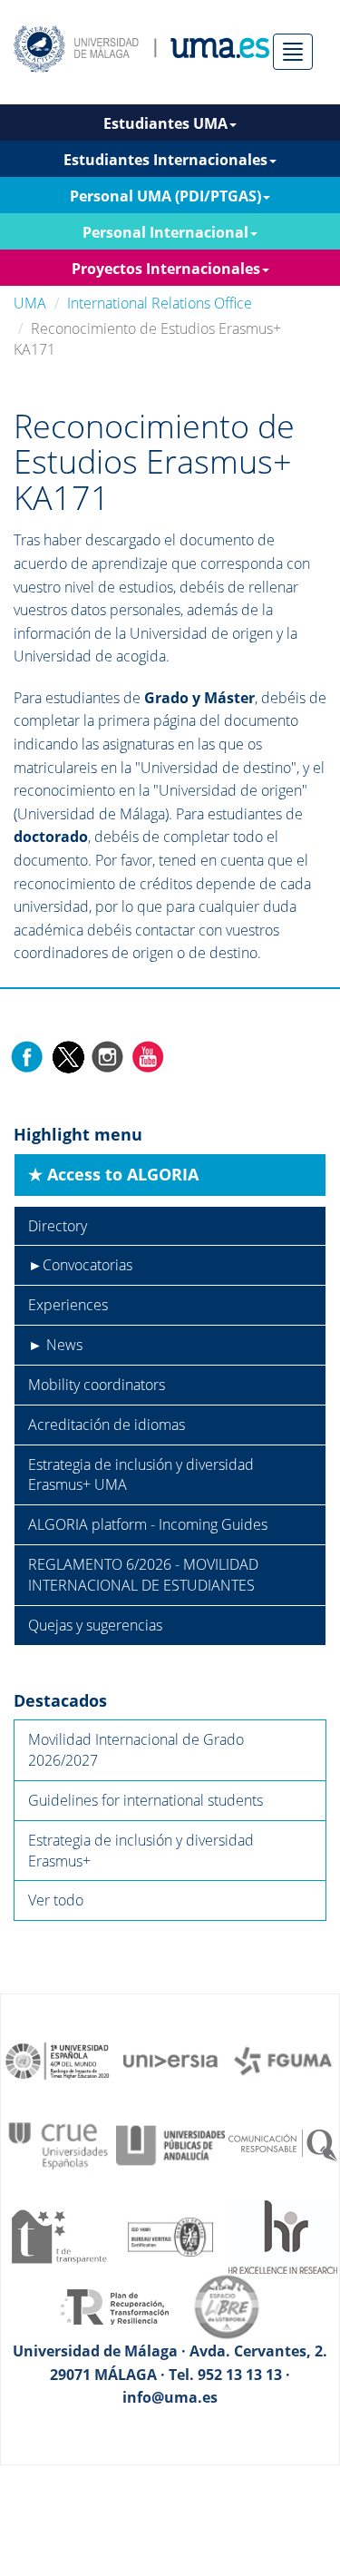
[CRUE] (58, 2144)
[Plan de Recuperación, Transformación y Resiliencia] (114, 2306)
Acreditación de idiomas (107, 1425)
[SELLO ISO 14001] (170, 2235)
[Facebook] (27, 1055)
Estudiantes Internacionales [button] (165, 160)
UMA (30, 303)
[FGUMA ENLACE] (283, 2060)
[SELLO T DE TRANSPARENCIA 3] (58, 2235)
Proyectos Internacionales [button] (166, 269)
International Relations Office (160, 303)
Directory (58, 1226)
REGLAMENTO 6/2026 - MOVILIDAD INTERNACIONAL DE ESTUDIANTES (143, 1575)
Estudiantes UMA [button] (165, 123)
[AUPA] (170, 2144)
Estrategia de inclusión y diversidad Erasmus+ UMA (141, 1475)
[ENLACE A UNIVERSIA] (170, 2060)
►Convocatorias (80, 1265)
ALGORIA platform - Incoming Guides (148, 1524)
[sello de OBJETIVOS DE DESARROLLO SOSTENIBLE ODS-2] (58, 2060)
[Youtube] (148, 1055)
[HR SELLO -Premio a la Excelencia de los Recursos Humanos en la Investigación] (283, 2235)
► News (55, 1345)
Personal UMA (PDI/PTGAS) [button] (165, 196)
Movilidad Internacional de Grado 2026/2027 (136, 1750)
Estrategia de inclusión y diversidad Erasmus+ (141, 1851)
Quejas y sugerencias (95, 1625)
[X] (68, 1055)
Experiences (68, 1305)
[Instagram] (108, 1055)
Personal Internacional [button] (165, 232)
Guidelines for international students (146, 1800)
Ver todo (56, 1900)
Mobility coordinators (97, 1385)
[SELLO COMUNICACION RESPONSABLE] (283, 2144)
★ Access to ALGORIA (113, 1174)
